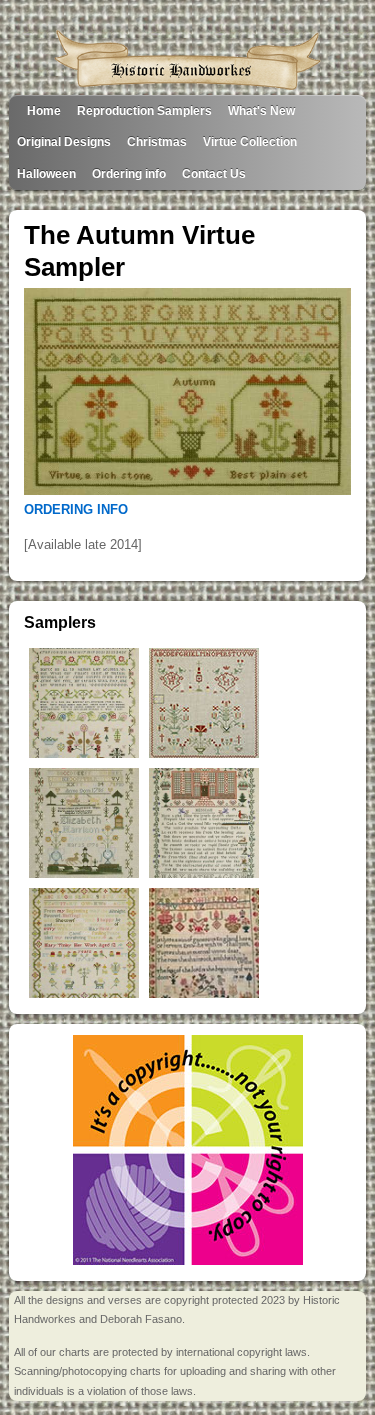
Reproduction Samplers (144, 110)
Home (44, 110)
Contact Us (214, 173)
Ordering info (129, 173)
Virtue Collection (250, 141)
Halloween (46, 173)
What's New (261, 110)
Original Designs (64, 141)
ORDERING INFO (76, 509)
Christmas (157, 141)
